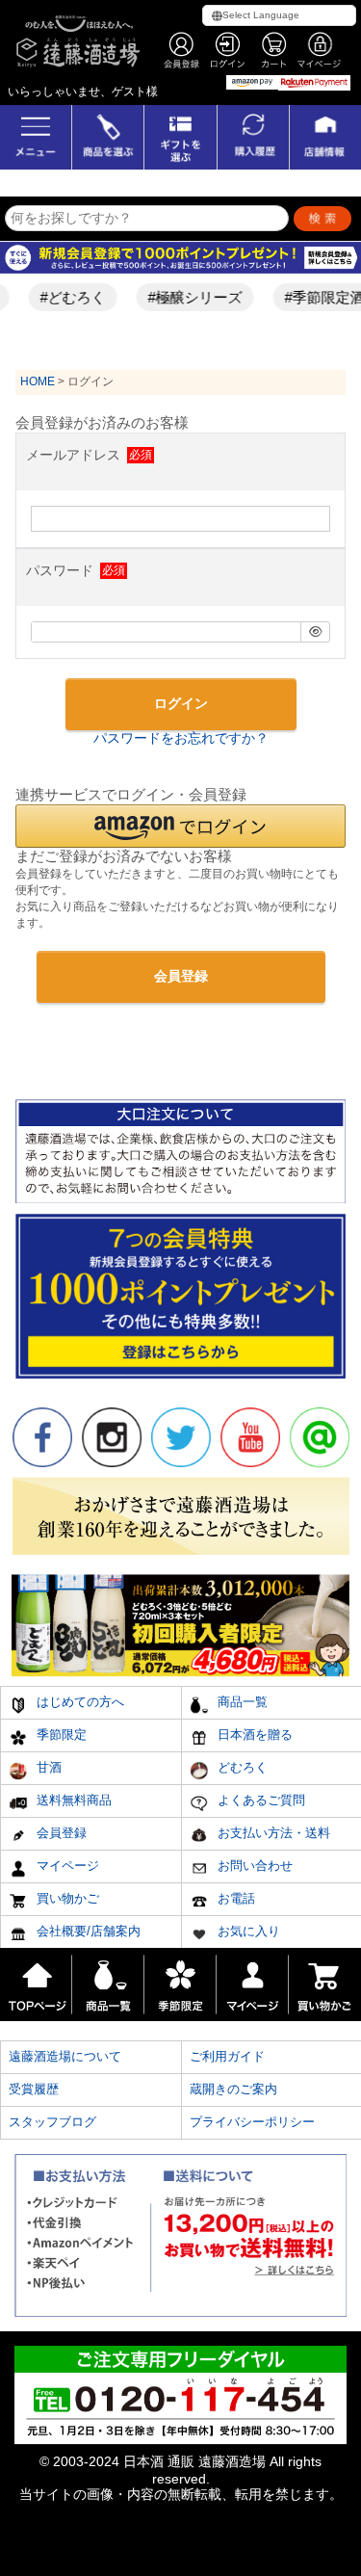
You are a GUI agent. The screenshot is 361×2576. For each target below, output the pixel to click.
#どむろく (64, 297)
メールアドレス (75, 455)
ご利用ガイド (227, 2056)
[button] (180, 826)
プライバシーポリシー (252, 2122)
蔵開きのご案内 (233, 2089)
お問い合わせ (253, 1866)
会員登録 (60, 1833)
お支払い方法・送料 (272, 1833)
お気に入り (247, 1931)
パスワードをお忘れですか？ (181, 738)
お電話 (234, 1898)
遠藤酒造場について (65, 2056)
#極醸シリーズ (187, 297)
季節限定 (60, 1735)
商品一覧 (241, 1702)
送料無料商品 (72, 1800)
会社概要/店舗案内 (87, 1931)
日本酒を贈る (253, 1735)
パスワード (62, 570)
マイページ (66, 1866)
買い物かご (66, 1898)
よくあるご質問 (259, 1800)
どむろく (241, 1767)
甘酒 (47, 1767)
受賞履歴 (34, 2089)
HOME (38, 381)
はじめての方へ (78, 1702)
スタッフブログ (52, 2122)
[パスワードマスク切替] (315, 632)
